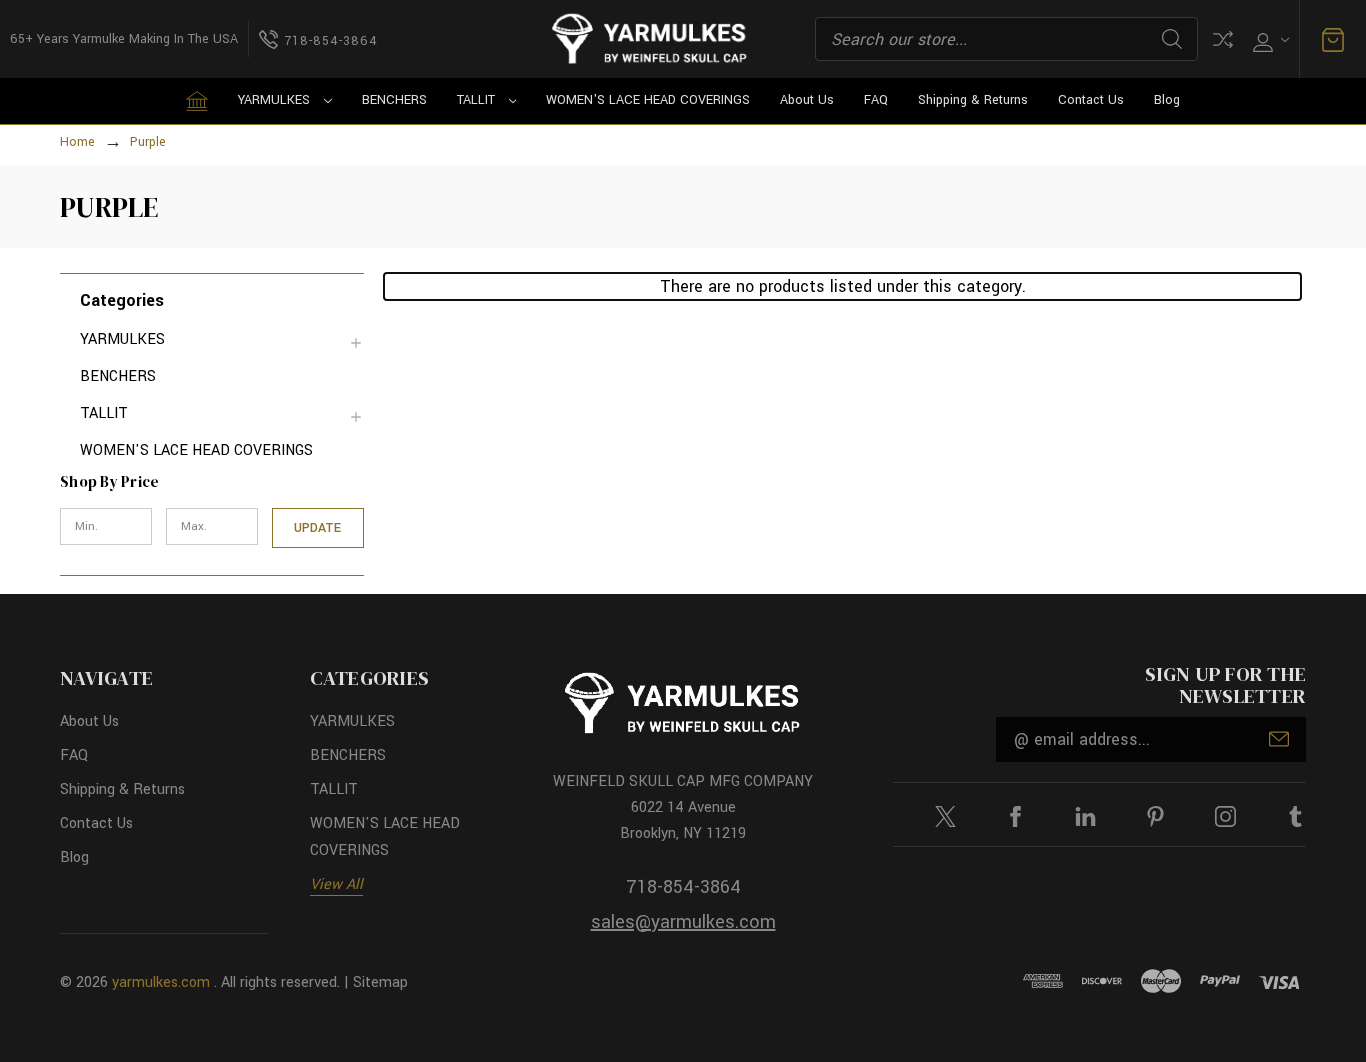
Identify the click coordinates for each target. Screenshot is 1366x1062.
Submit (1279, 739)
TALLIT (476, 100)
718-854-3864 (683, 887)
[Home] (197, 101)
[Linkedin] (1085, 816)
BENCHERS (394, 100)
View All (336, 884)
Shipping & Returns (973, 100)
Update (317, 528)
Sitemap (380, 982)
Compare (1223, 39)
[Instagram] (1225, 816)
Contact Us (1091, 100)
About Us (807, 100)
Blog (1167, 100)
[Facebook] (1015, 816)
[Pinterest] (1155, 816)
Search (1172, 39)
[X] (945, 816)
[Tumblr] (1295, 816)
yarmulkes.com (161, 982)
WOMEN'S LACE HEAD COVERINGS (648, 100)
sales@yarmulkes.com (683, 922)
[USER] (1268, 39)
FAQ (876, 100)
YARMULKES (274, 100)
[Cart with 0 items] (1333, 39)
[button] (222, 299)
